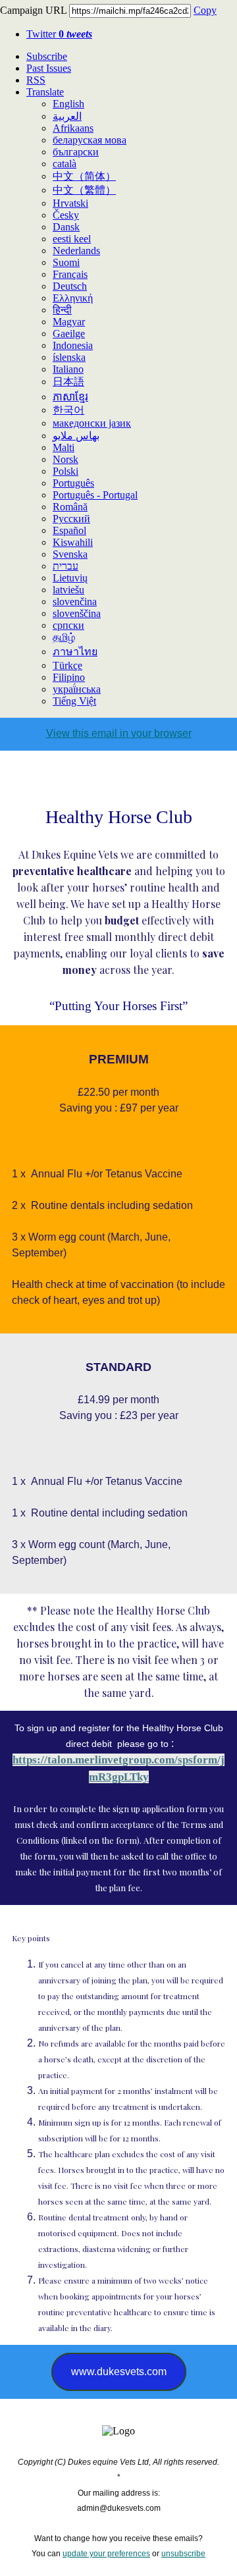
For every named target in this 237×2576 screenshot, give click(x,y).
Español (69, 530)
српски (68, 625)
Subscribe (47, 56)
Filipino (69, 677)
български (76, 152)
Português (73, 483)
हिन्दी (62, 310)
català (65, 164)
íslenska (69, 357)
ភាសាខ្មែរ (70, 397)
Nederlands (76, 251)
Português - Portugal (95, 495)
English (68, 104)
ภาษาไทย (75, 652)
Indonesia (73, 345)
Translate (45, 92)
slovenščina (77, 613)
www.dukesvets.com (119, 2372)
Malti (64, 447)
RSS (36, 80)
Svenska (70, 554)
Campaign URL (33, 10)
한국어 (68, 410)
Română (70, 507)
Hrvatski (70, 203)
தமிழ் (64, 637)
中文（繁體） (84, 190)
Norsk (66, 459)
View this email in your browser (119, 733)
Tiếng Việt (74, 701)
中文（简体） (84, 176)
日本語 (68, 382)
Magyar (69, 322)
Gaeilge (69, 334)
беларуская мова (90, 140)
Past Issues (49, 68)
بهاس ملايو (76, 436)
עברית (66, 566)
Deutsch (70, 286)
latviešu (68, 590)
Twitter (59, 34)
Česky (66, 215)
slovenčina (75, 602)
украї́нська (77, 689)
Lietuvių (70, 578)
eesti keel (72, 239)
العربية (67, 116)
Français (70, 274)
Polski (66, 471)
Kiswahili (73, 542)
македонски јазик (92, 423)
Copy (205, 10)
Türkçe (67, 665)
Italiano (68, 369)
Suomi (66, 262)
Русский (71, 519)
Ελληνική (73, 298)
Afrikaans (73, 128)
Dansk (66, 227)
